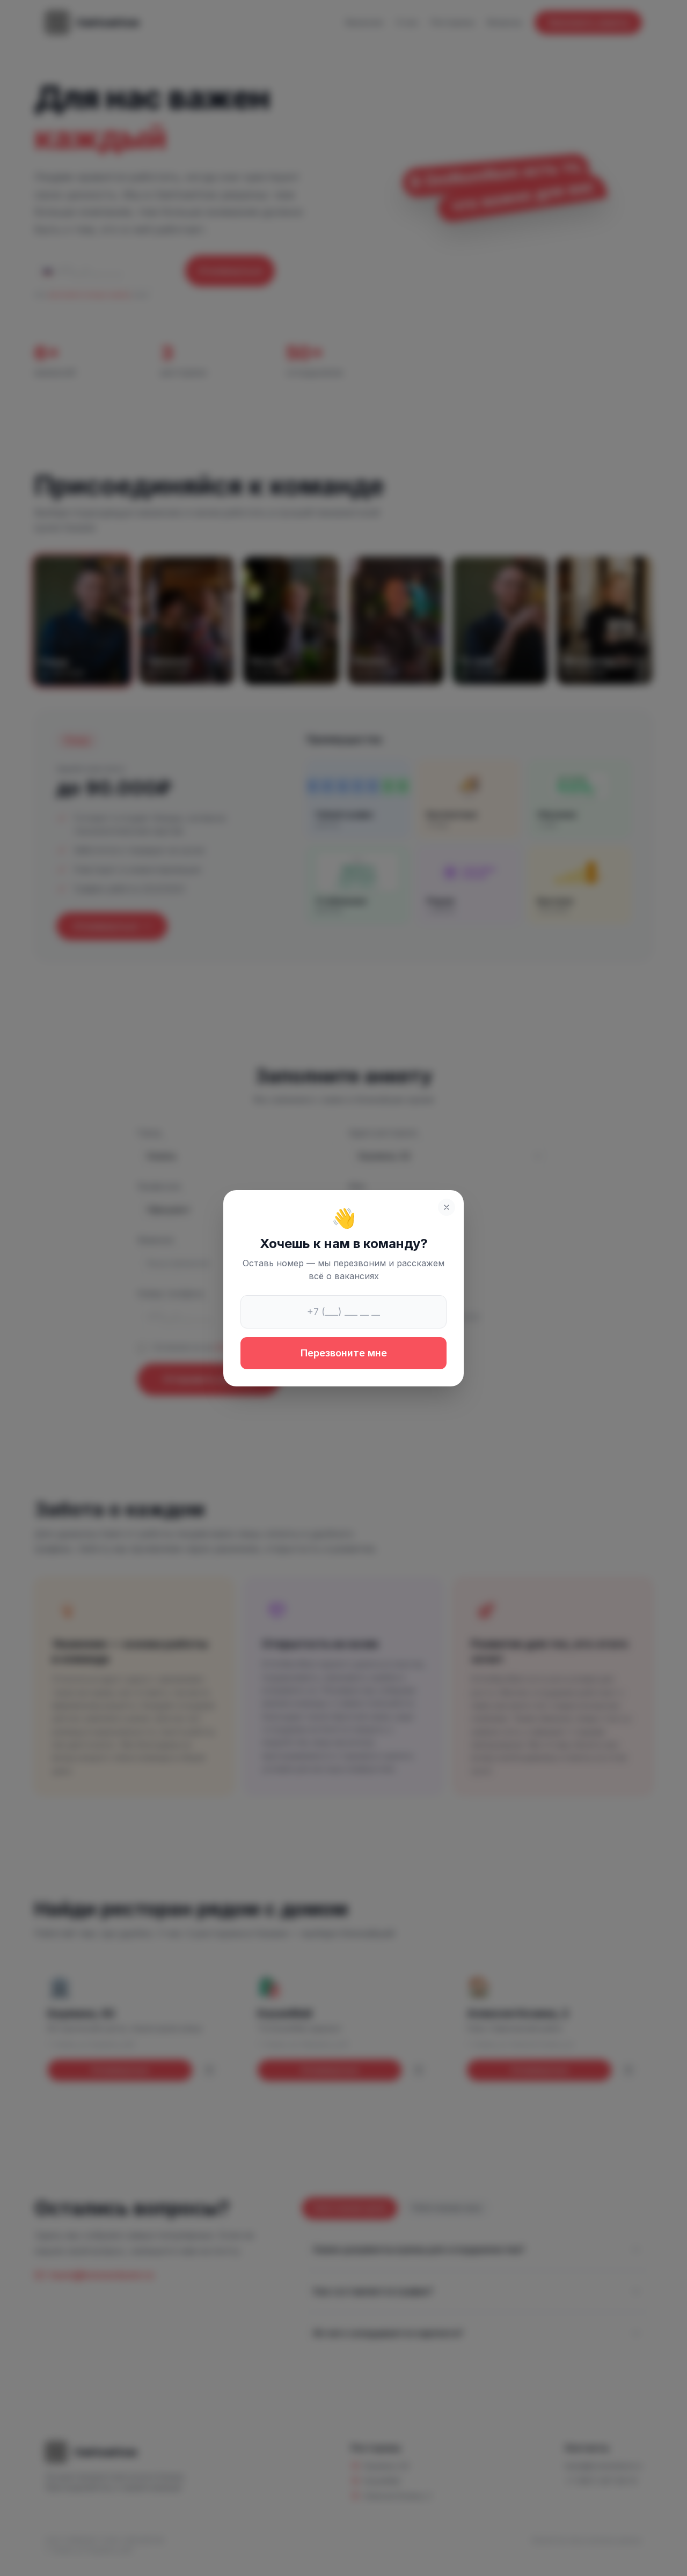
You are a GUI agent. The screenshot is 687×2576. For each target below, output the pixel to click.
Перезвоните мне (344, 1353)
